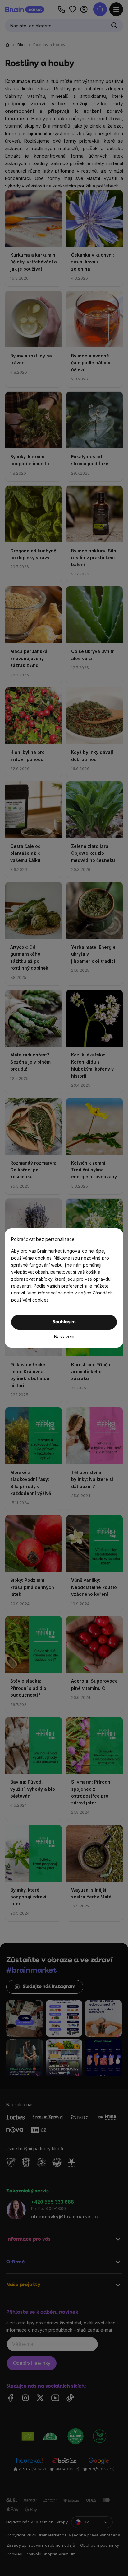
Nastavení (64, 1337)
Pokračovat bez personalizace (43, 1239)
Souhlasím (64, 1322)
